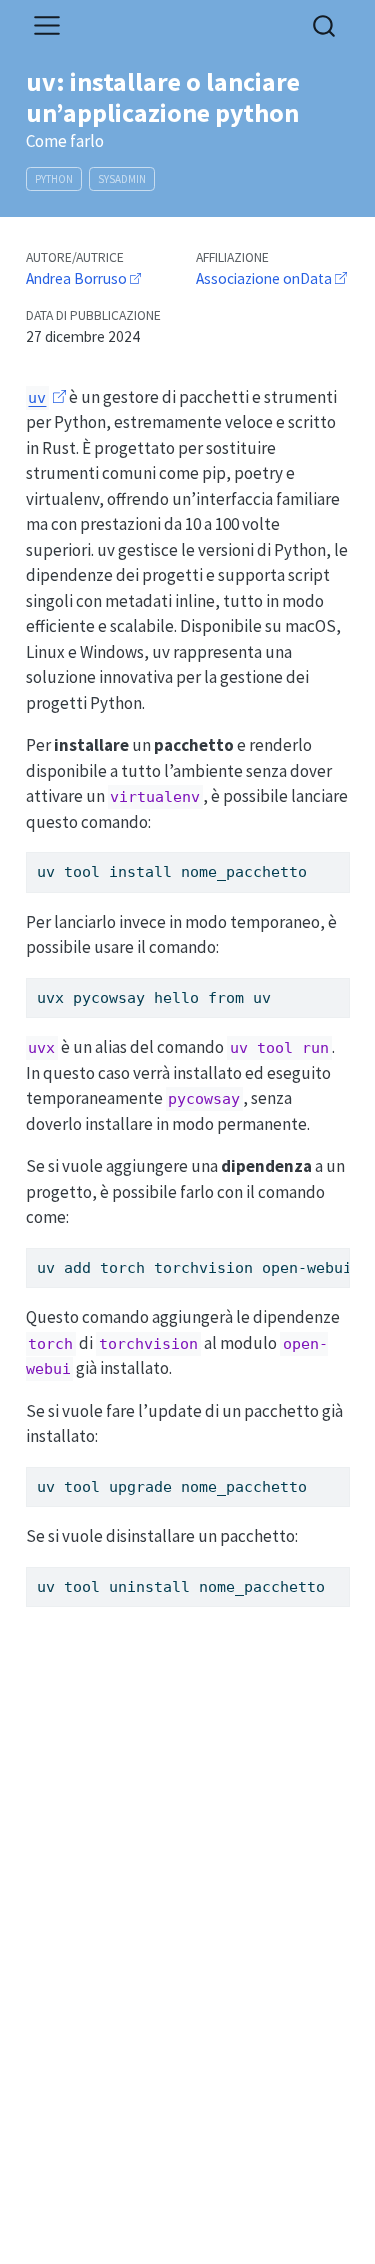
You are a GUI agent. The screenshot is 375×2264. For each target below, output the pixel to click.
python (54, 179)
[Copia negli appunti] (338, 859)
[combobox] (325, 25)
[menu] (47, 26)
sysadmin (122, 179)
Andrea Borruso (76, 278)
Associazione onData (264, 278)
